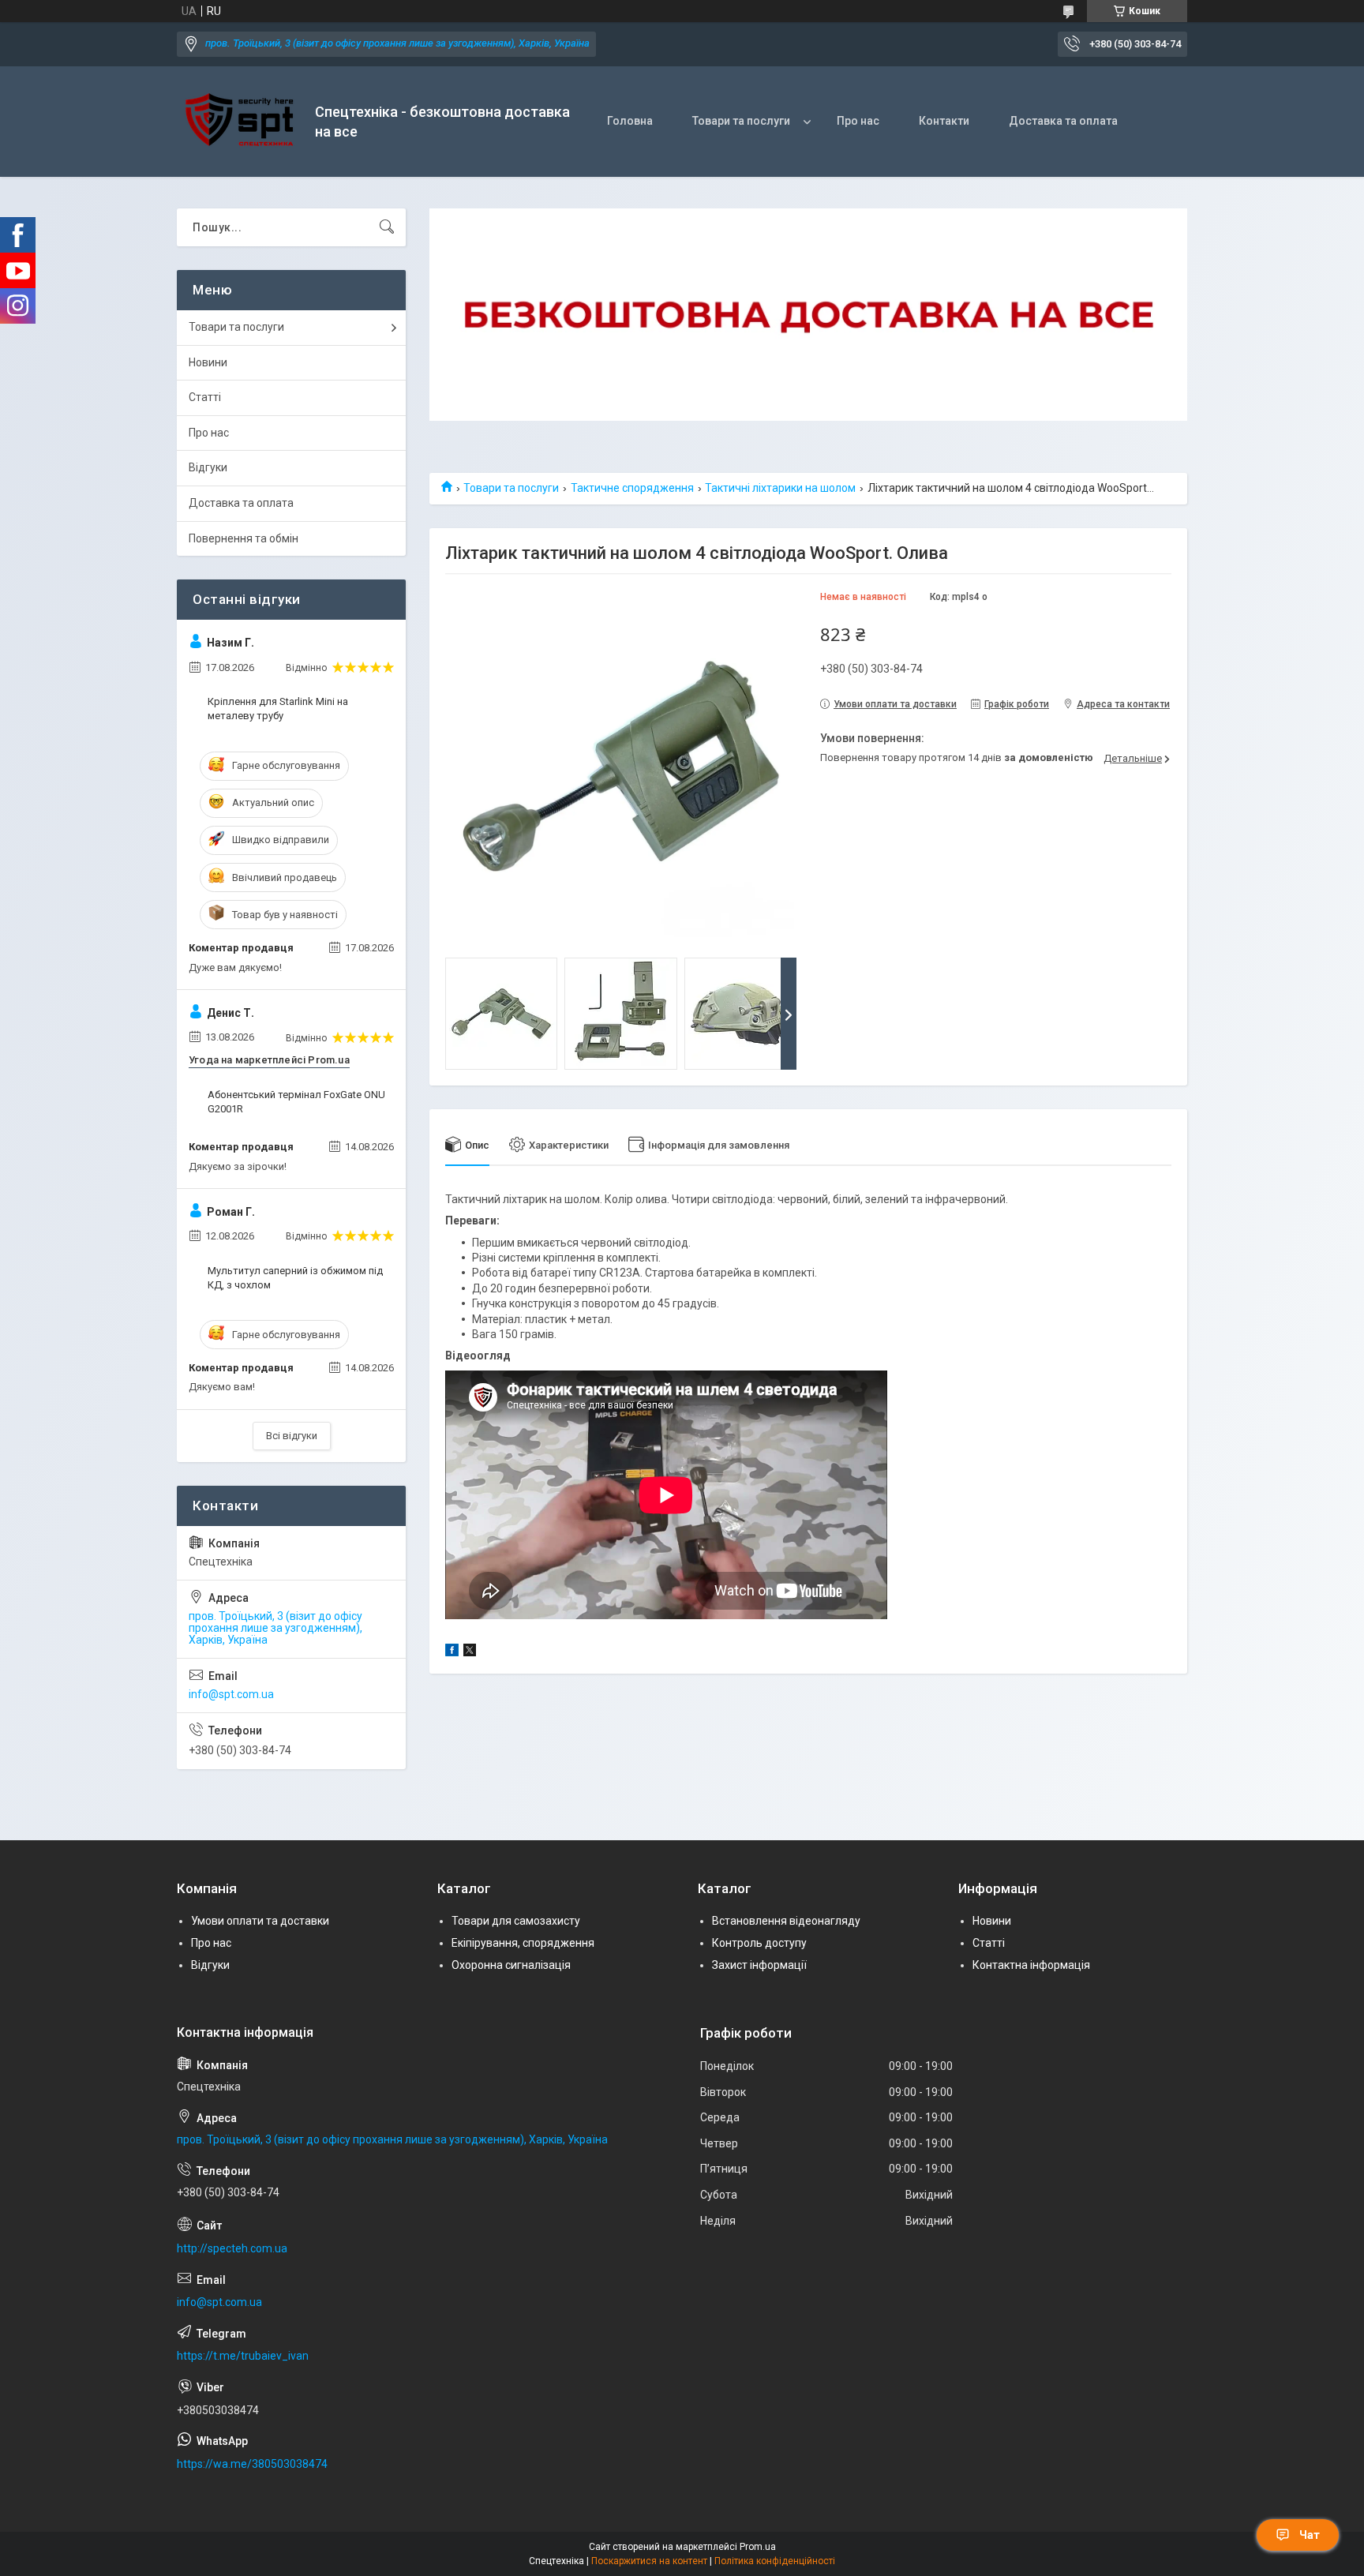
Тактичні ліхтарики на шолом (780, 488)
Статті (205, 397)
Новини (208, 362)
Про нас (858, 121)
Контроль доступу (759, 1943)
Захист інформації (759, 1965)
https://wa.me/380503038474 (252, 2464)
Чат (1310, 2535)
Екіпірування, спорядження (523, 1943)
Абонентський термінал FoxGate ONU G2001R (296, 1102)
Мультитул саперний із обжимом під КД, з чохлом (295, 1278)
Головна (630, 121)
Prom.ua (758, 2547)
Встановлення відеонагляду (786, 1921)
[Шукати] (387, 227)
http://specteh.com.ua (232, 2248)
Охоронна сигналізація (511, 1965)
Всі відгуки (292, 1436)
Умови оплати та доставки (260, 1921)
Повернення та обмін (244, 538)
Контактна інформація (1031, 1965)
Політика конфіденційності (775, 2561)
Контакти (944, 121)
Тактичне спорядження (632, 488)
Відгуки (208, 467)
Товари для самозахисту (516, 1921)
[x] (470, 1652)
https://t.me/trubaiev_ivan (243, 2356)
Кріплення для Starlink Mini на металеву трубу (278, 709)
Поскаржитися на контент (649, 2561)
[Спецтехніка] (240, 122)
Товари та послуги (741, 121)
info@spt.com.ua (231, 1694)
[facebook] (452, 1652)
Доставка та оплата (1063, 121)
